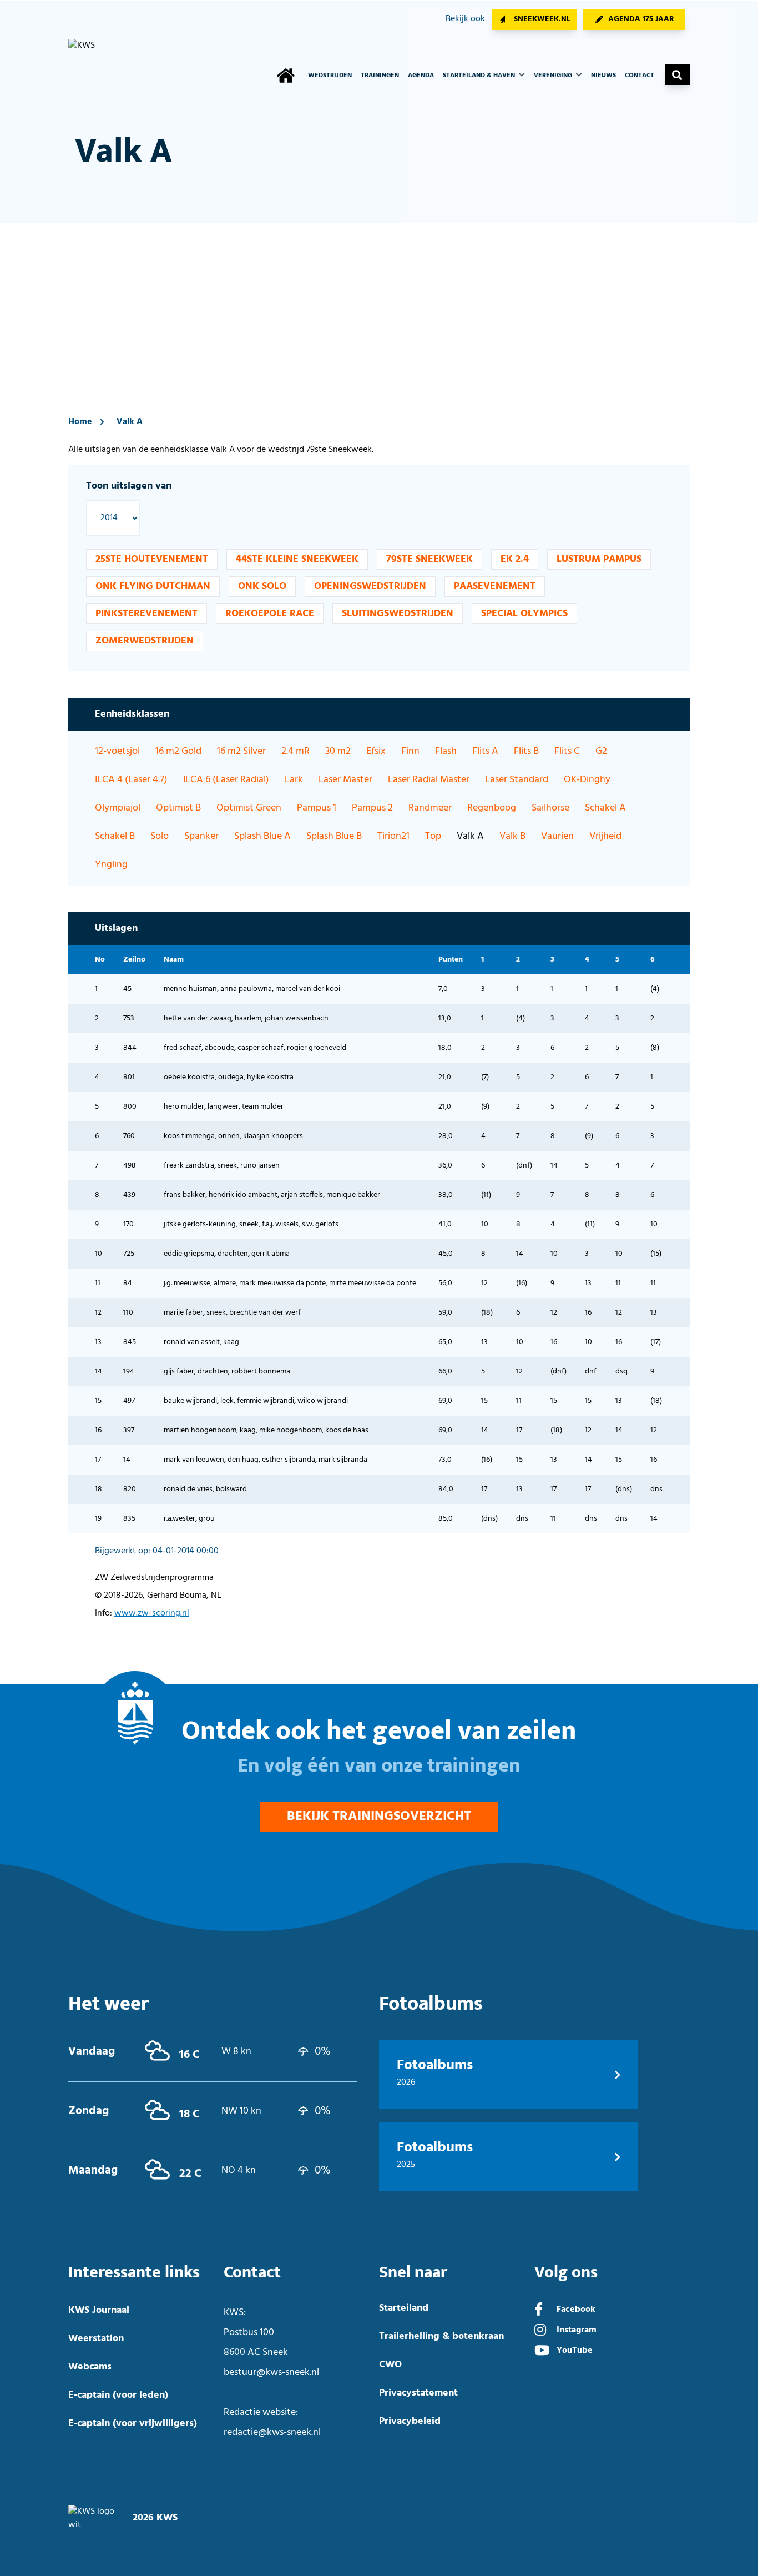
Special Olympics (524, 614)
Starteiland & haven (480, 76)
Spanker (201, 836)
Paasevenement (495, 587)
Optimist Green (249, 808)
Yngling (111, 865)
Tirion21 (393, 836)
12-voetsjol (117, 751)
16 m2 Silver (241, 751)
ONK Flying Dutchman (153, 587)
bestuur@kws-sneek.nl (271, 2373)
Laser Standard (517, 780)
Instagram (577, 2330)
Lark (294, 780)
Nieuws (603, 76)
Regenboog (492, 808)
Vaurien (557, 836)
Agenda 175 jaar (641, 19)
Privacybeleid (410, 2421)
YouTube (575, 2351)
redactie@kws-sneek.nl (272, 2432)
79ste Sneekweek (429, 559)
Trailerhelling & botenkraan (441, 2336)
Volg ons (566, 2273)
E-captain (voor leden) (118, 2395)
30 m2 (338, 751)
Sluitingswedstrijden (398, 614)
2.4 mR (295, 751)
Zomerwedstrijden (145, 641)
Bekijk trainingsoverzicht (379, 1817)
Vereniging (554, 76)
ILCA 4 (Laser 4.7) (131, 780)
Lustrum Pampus (599, 559)
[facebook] (539, 2311)
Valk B (512, 836)
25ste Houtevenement (152, 559)
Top (433, 836)
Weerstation (96, 2339)
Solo (160, 836)
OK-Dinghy (587, 780)
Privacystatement (418, 2393)
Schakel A (605, 808)
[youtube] (542, 2352)
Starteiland (404, 2308)
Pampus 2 (372, 808)
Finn (410, 751)
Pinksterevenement (146, 614)
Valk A (130, 422)
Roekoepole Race (270, 614)
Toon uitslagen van (129, 486)
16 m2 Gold (178, 751)
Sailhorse (550, 808)
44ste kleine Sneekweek (297, 559)
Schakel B (115, 836)
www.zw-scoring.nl (152, 1613)
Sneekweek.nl (542, 19)
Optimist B (178, 808)
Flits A (485, 751)
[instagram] (540, 2331)
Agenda (421, 76)
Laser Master (345, 780)
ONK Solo (262, 587)
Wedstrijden (330, 76)
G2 (601, 751)
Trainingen (380, 76)
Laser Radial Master (429, 780)
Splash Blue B (334, 836)
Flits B (526, 751)
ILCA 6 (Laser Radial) (226, 780)
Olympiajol (118, 808)
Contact (640, 76)
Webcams (90, 2367)
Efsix (376, 751)
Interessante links (134, 2273)
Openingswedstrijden (370, 587)
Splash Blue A (262, 836)
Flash (446, 751)
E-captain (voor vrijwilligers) (133, 2424)
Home (80, 422)
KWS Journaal (99, 2310)
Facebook (576, 2310)
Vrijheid (605, 836)
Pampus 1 (317, 808)
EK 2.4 (515, 559)
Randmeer (430, 808)
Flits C (567, 751)
